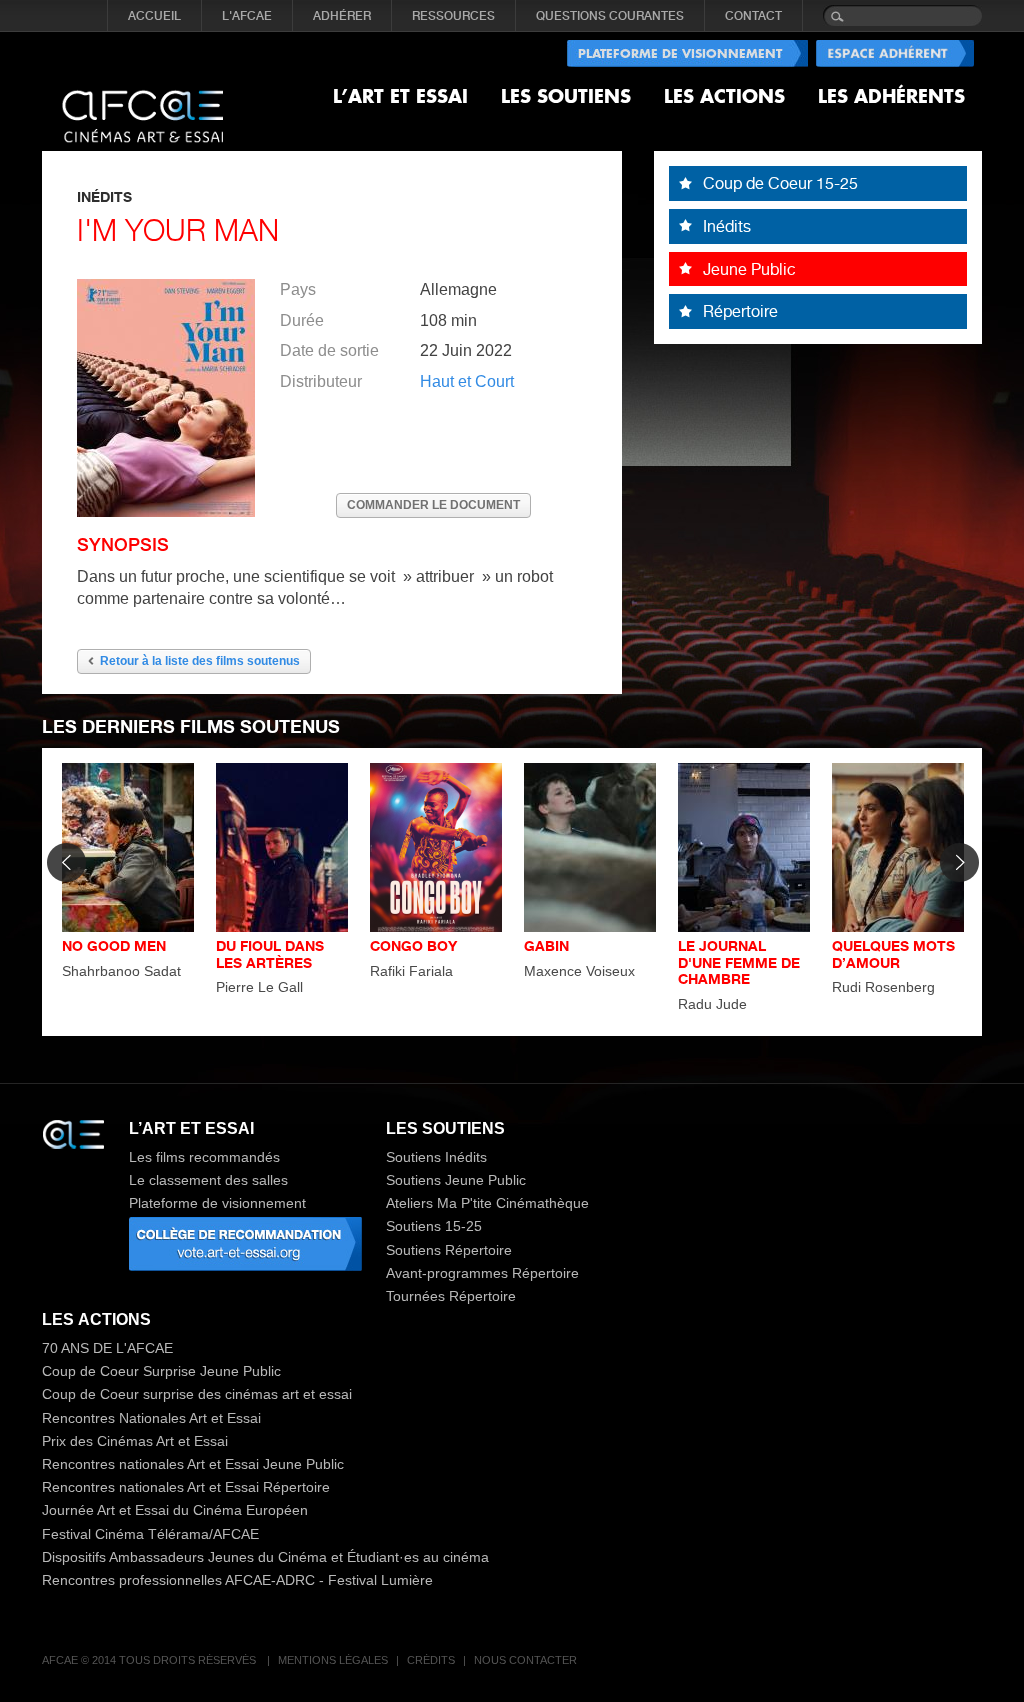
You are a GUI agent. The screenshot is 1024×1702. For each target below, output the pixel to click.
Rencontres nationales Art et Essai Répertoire (186, 1487)
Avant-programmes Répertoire (482, 1273)
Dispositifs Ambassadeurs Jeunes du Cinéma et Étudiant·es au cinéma (265, 1557)
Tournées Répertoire (451, 1296)
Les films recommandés (204, 1157)
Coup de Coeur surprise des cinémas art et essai (197, 1394)
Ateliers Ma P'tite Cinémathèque (487, 1203)
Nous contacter (525, 1660)
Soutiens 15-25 (434, 1226)
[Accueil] (142, 100)
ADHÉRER (342, 16)
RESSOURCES (453, 16)
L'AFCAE (247, 16)
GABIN (546, 945)
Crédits (431, 1660)
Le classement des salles (208, 1180)
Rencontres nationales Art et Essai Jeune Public (193, 1464)
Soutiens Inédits (436, 1157)
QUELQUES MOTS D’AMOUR (893, 954)
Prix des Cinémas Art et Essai (135, 1441)
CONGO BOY (413, 945)
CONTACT (753, 16)
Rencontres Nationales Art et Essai (151, 1418)
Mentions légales (333, 1660)
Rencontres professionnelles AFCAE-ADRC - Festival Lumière (237, 1580)
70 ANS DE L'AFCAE (107, 1348)
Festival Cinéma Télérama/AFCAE (150, 1534)
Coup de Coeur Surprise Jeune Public (161, 1371)
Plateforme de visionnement (217, 1203)
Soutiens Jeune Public (456, 1180)
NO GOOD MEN (114, 945)
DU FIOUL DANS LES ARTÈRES (270, 954)
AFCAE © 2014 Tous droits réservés (150, 1660)
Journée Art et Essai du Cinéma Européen (175, 1510)
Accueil (154, 16)
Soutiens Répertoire (449, 1250)
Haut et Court (467, 381)
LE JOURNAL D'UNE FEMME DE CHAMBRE (739, 962)
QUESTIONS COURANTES (610, 16)
